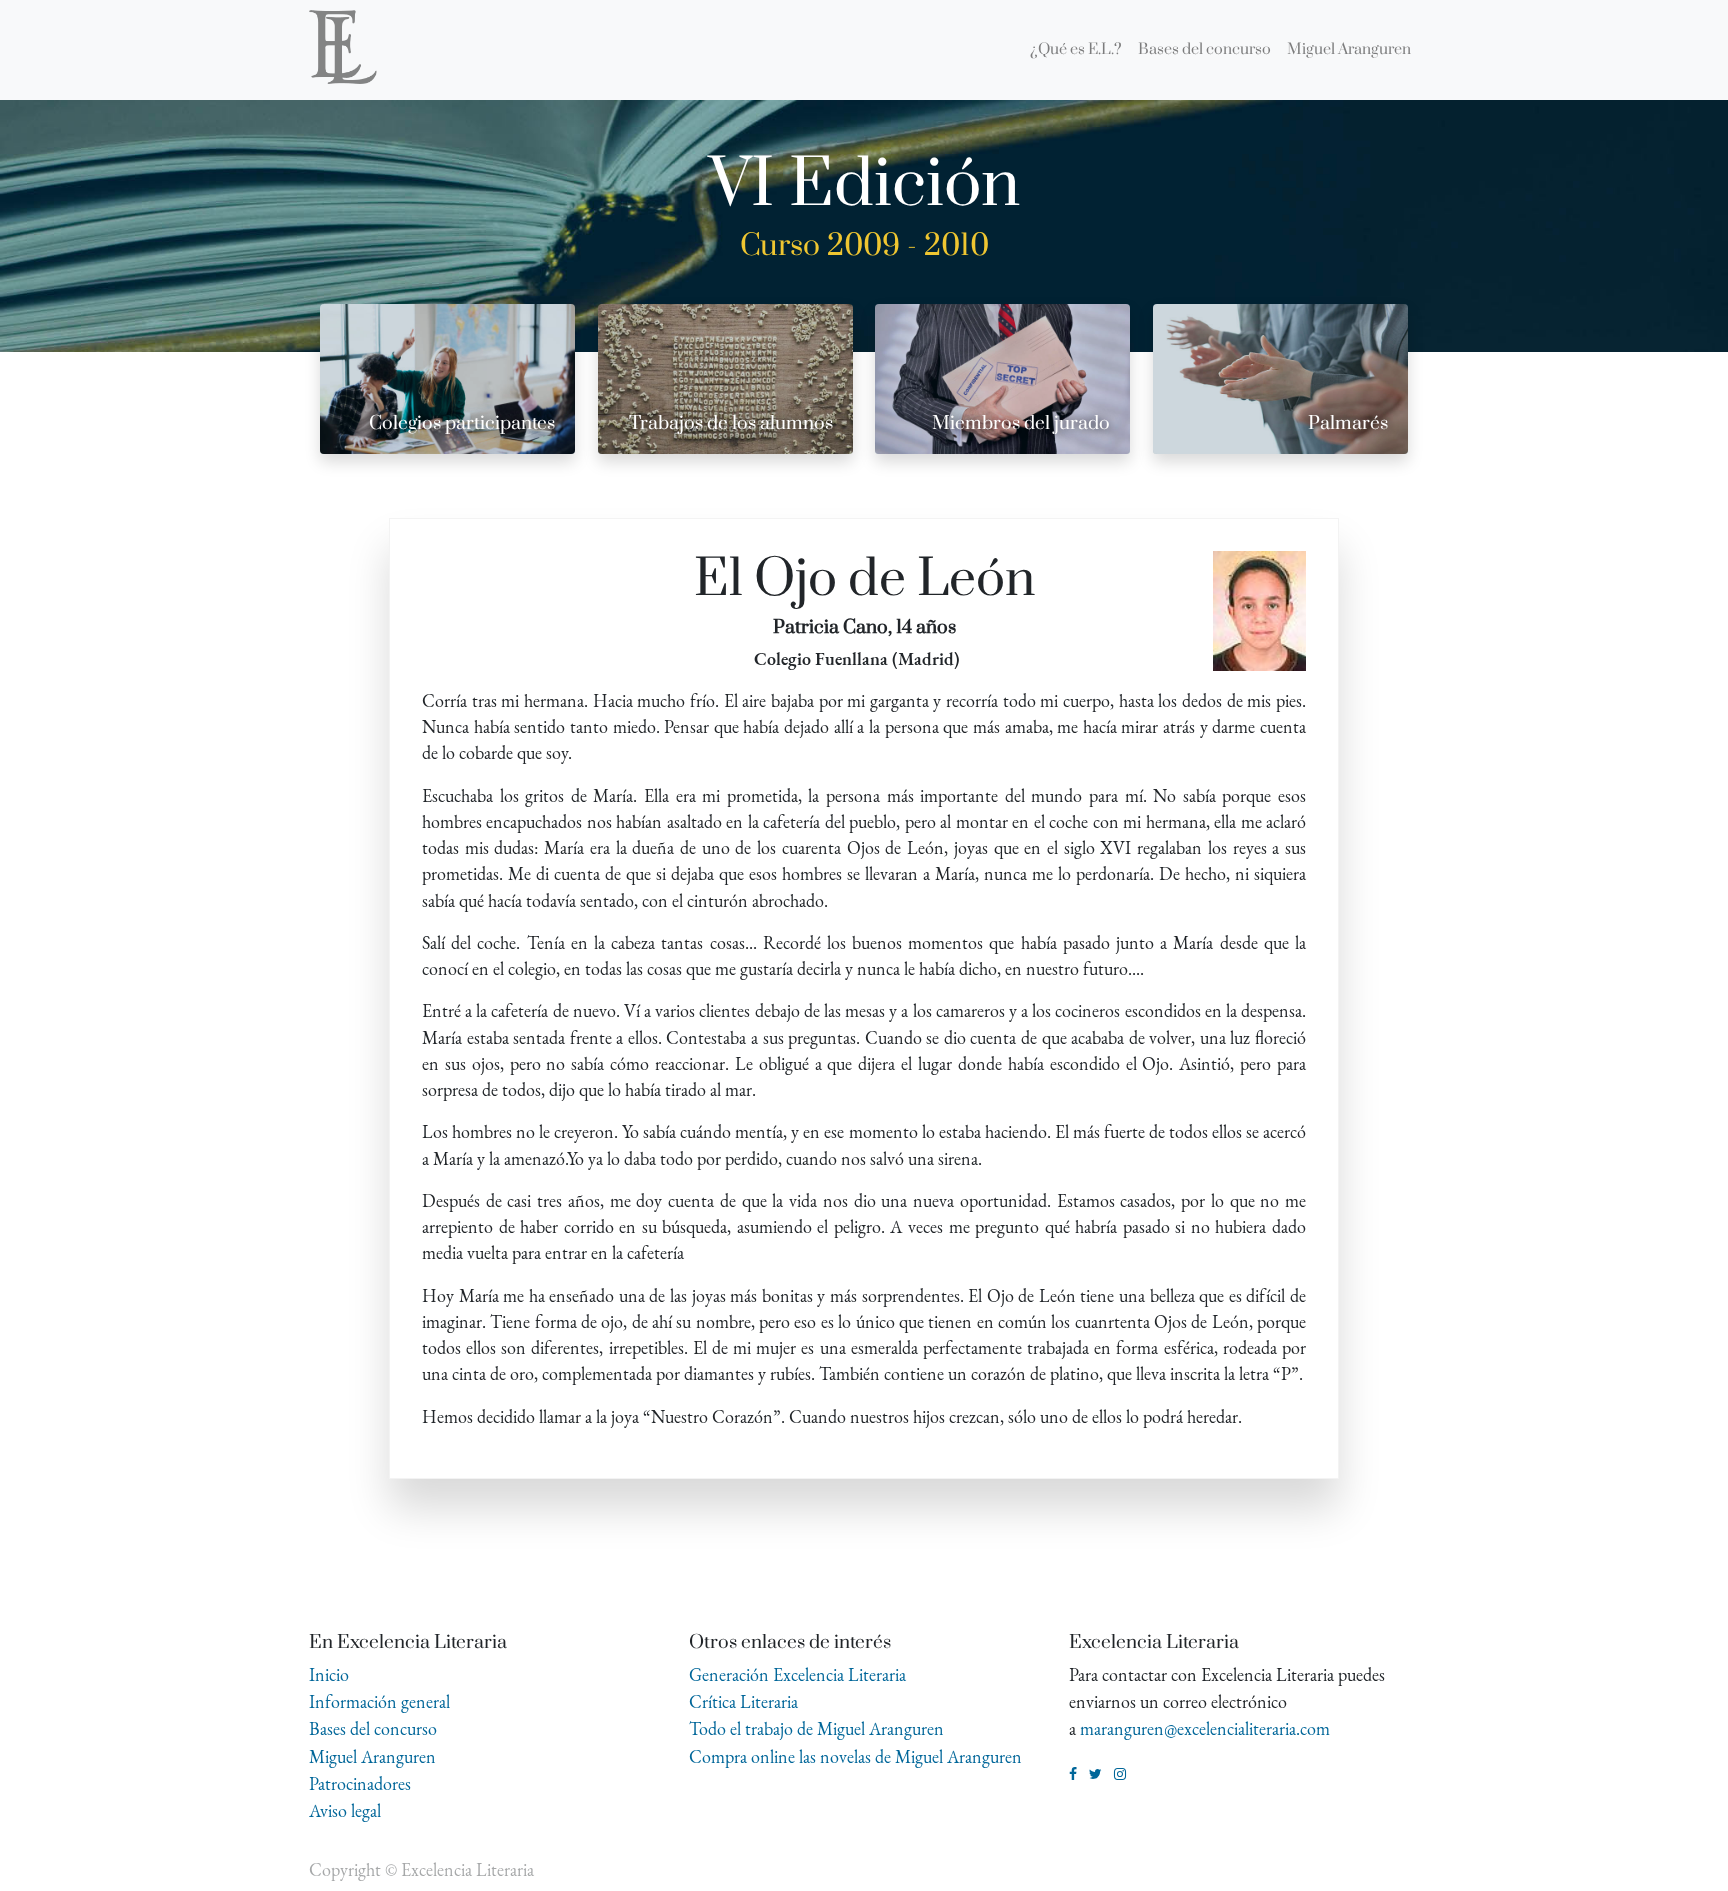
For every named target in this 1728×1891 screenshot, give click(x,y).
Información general (379, 1701)
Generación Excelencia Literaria (797, 1674)
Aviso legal (345, 1810)
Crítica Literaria (743, 1701)
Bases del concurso (373, 1728)
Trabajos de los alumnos (731, 423)
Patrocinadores (360, 1783)
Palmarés (1348, 423)
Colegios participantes (462, 423)
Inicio (329, 1674)
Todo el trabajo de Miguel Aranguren (816, 1728)
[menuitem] (1076, 50)
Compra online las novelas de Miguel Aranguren (855, 1756)
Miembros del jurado (1021, 423)
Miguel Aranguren (372, 1756)
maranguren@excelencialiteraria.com (1205, 1728)
